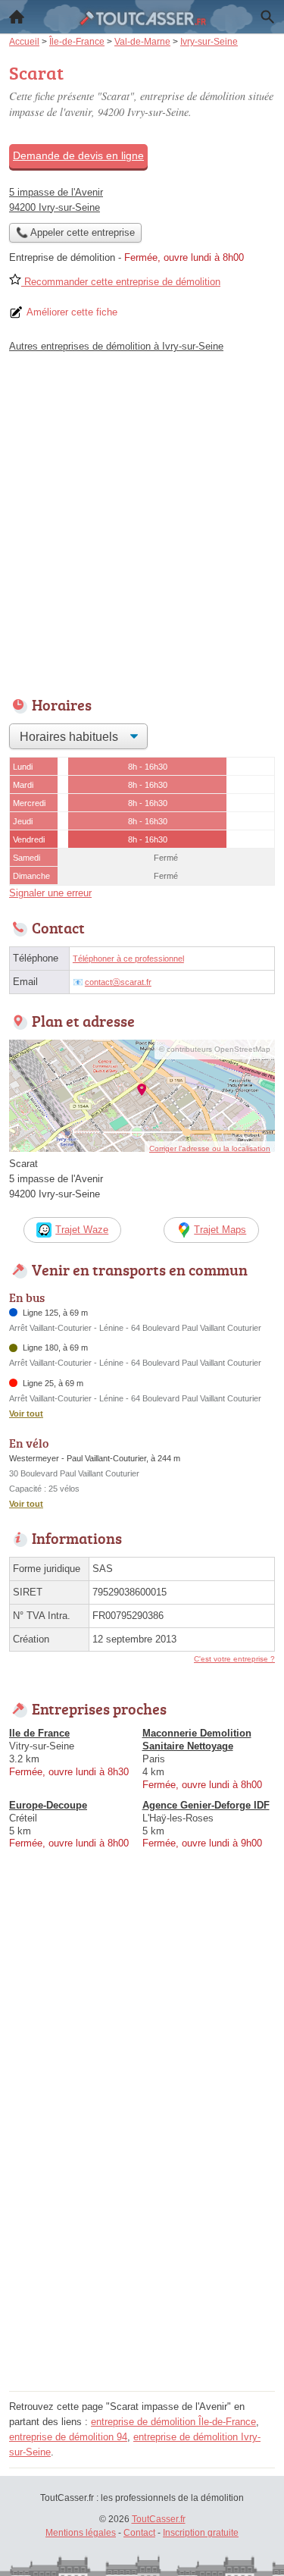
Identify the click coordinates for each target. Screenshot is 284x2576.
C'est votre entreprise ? (234, 1659)
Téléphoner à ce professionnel (128, 959)
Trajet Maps (220, 1230)
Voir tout (26, 1414)
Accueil (17, 17)
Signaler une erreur (50, 893)
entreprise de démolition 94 (68, 2437)
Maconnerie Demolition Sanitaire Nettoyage (197, 1740)
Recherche (267, 17)
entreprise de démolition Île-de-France (173, 2422)
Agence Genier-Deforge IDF (206, 1805)
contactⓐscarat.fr (118, 982)
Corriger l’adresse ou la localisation (210, 1148)
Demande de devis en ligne (78, 155)
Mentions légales (81, 2533)
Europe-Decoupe (48, 1805)
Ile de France (39, 1733)
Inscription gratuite (201, 2533)
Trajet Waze (82, 1230)
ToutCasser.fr (159, 2519)
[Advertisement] (142, 521)
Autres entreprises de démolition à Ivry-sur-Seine (116, 346)
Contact (139, 2533)
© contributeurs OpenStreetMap (215, 1049)
